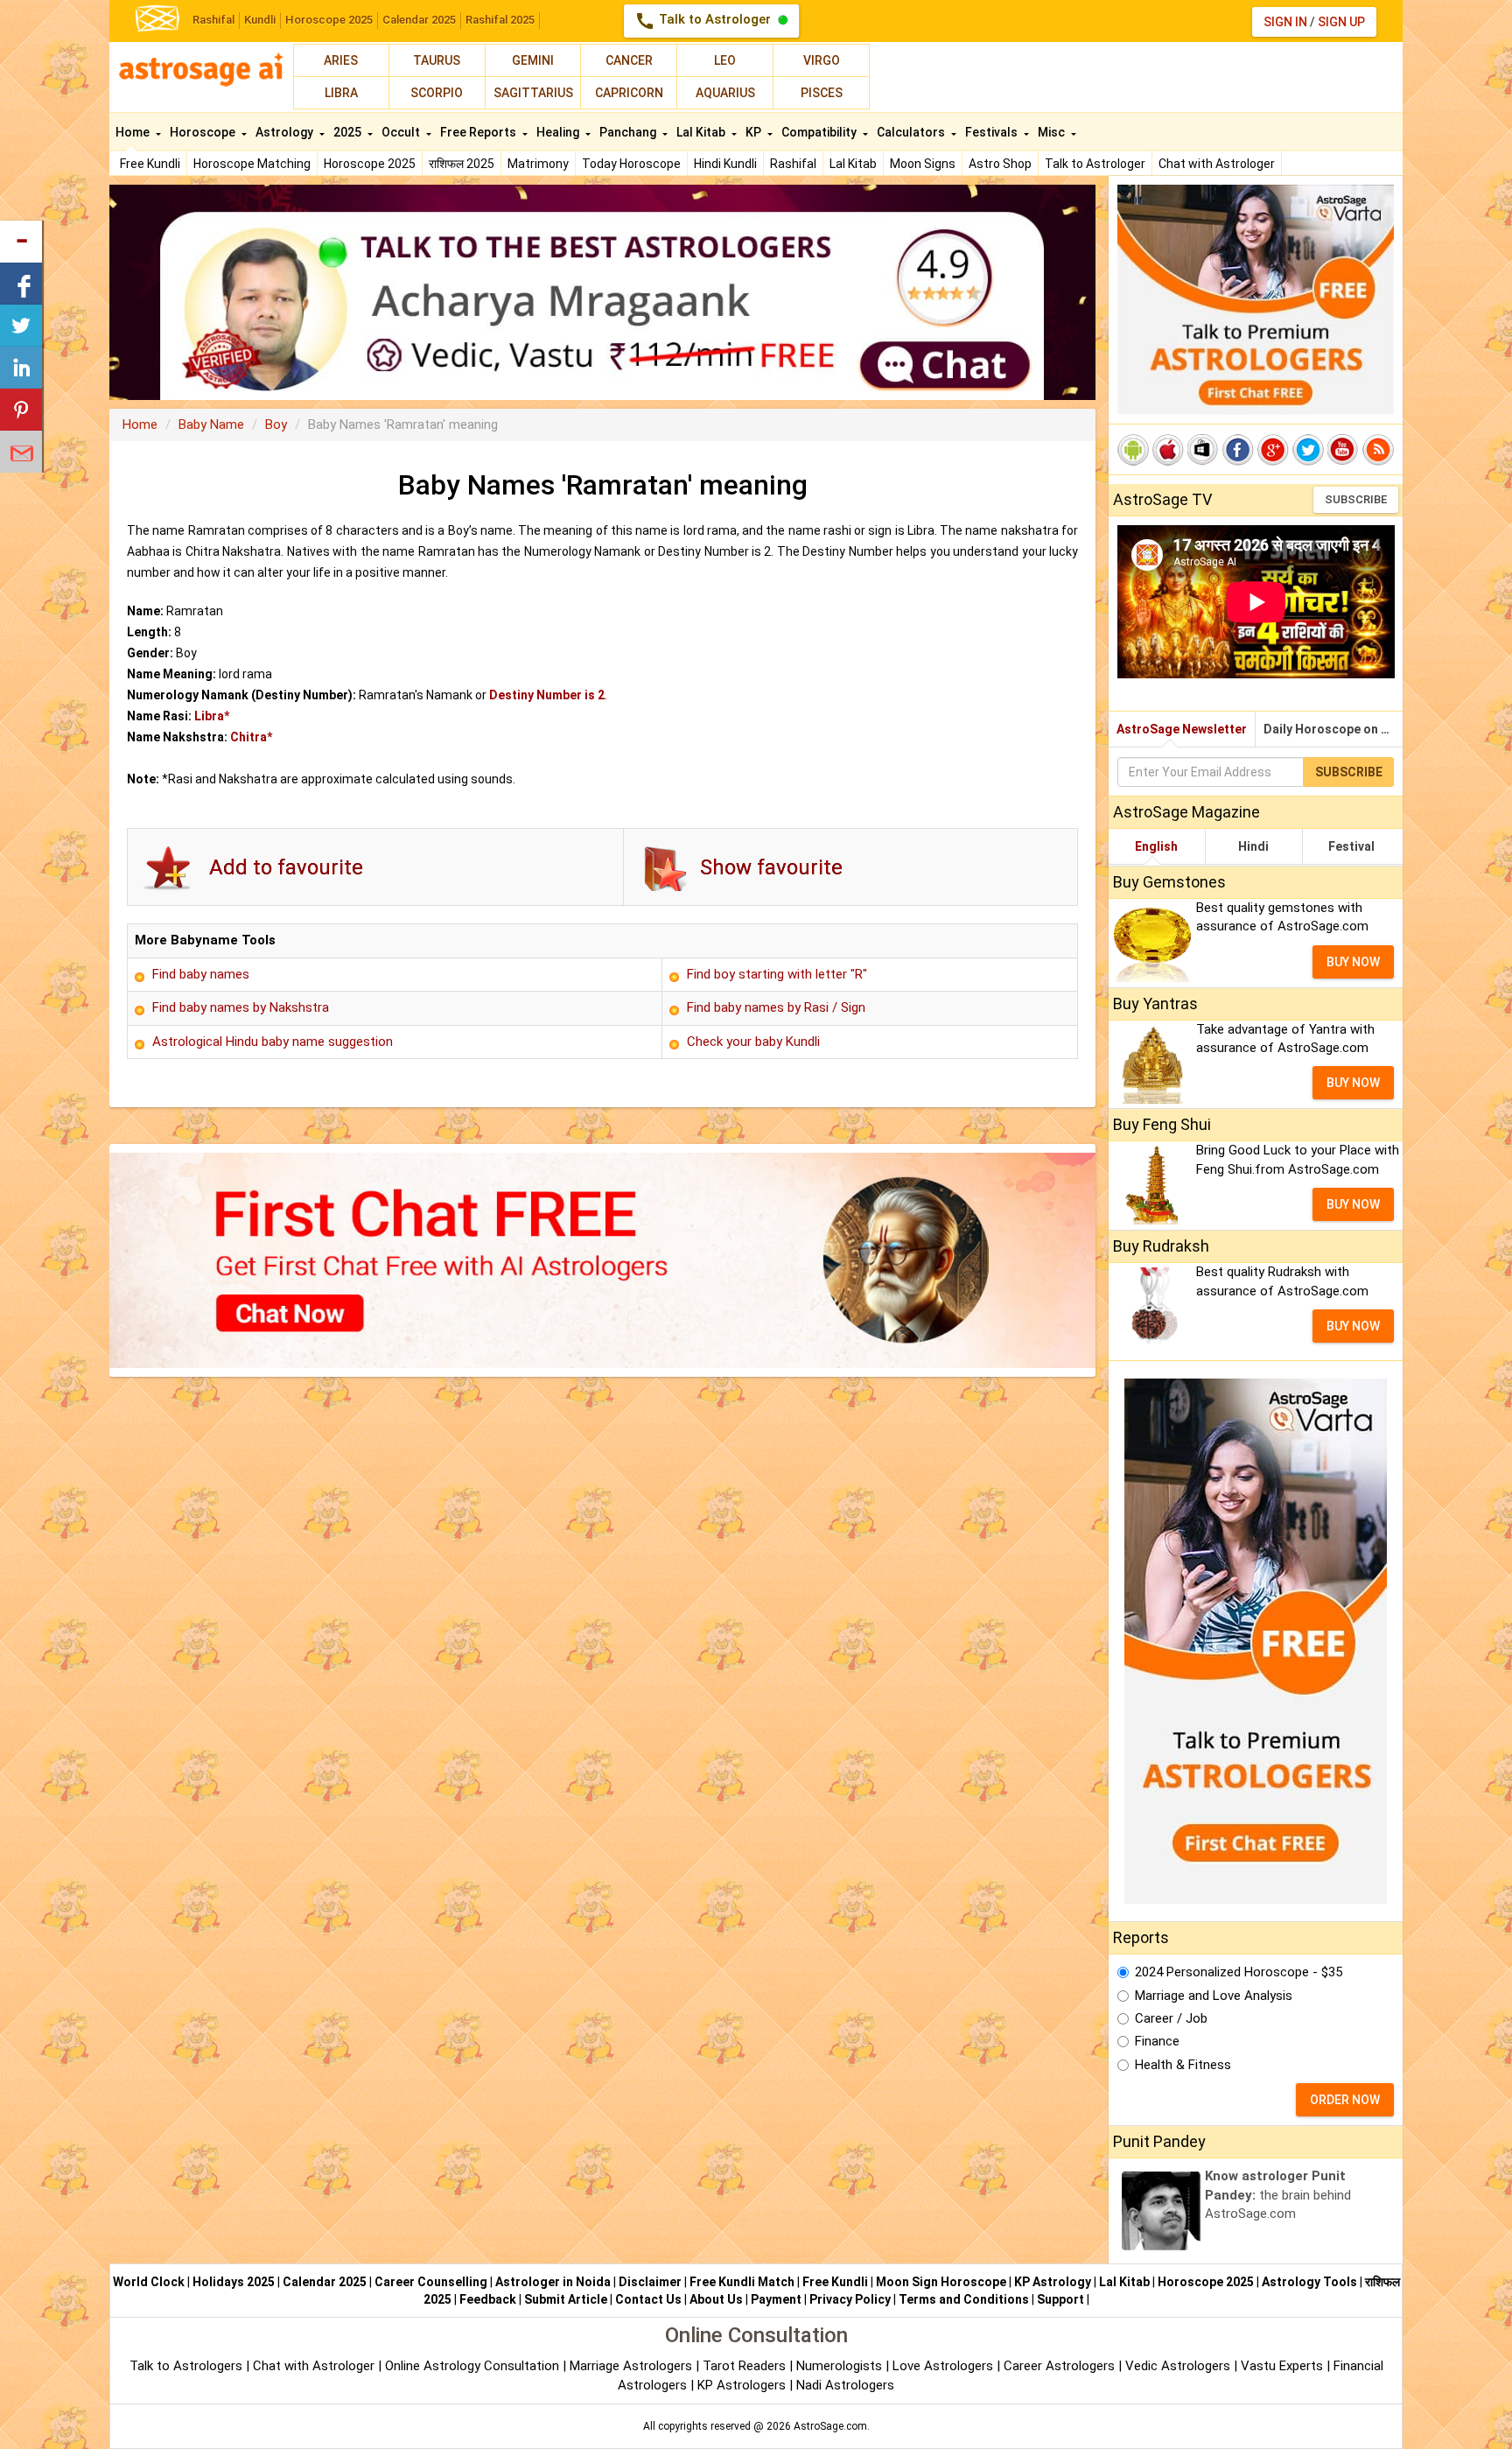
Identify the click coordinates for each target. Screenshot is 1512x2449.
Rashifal (213, 20)
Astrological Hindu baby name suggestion (273, 1042)
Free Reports (479, 132)
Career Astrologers (1059, 2366)
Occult (402, 132)
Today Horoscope (631, 164)
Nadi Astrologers (845, 2385)
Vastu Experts (1282, 2366)
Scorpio (437, 93)
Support (1060, 2299)
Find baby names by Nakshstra (241, 1007)
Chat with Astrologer (1217, 164)
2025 (349, 132)
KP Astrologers (743, 2385)
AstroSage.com (830, 2426)
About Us (716, 2299)
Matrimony (538, 164)
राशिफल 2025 (462, 164)
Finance (1157, 2041)
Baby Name (211, 425)
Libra (341, 93)
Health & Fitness (1183, 2065)
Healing (559, 132)
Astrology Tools (1309, 2282)
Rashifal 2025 (500, 20)
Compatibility (820, 132)
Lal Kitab (853, 164)
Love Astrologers (943, 2366)
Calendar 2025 (419, 20)
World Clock (149, 2282)
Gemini (533, 60)
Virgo (822, 60)
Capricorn (629, 93)
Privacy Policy (850, 2299)
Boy (276, 425)
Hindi (1253, 846)
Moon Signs (923, 164)
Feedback (488, 2299)
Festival (1351, 846)
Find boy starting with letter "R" (777, 974)
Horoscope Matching (252, 164)
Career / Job (1171, 2018)
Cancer (629, 60)
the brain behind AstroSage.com (1278, 2195)
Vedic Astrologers (1178, 2366)
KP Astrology (1053, 2282)
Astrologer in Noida (553, 2282)
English (1156, 846)
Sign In (1285, 22)
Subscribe (1356, 499)
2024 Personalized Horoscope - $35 (1239, 1972)
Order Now (1345, 2100)
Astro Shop (1000, 164)
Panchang (629, 132)
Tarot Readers (746, 2366)
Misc (1053, 132)
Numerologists (841, 2366)
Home (134, 132)
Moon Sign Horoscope (941, 2282)
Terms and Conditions (964, 2299)
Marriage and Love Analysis (1214, 1996)
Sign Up (1341, 22)
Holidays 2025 (234, 2282)
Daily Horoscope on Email (1333, 729)
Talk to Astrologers (186, 2366)
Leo (725, 60)
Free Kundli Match (742, 2282)
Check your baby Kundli (753, 1042)
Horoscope (204, 132)
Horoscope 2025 (329, 20)
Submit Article (566, 2299)
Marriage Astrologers (633, 2366)
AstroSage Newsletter (1182, 729)
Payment (776, 2299)
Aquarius (725, 93)
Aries (341, 60)
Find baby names (201, 974)
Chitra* (251, 737)
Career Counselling (431, 2282)
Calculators (912, 132)
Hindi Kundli (725, 164)
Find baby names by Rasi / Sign (776, 1007)
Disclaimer (650, 2282)
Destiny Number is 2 (547, 695)
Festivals (993, 132)
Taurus (437, 60)
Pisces (822, 93)
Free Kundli (150, 164)
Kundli (260, 20)
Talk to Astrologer (704, 21)
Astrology (286, 132)
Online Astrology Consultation (474, 2366)
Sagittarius (533, 93)
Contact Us (648, 2299)
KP (755, 132)
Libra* (212, 716)
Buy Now (1353, 962)
